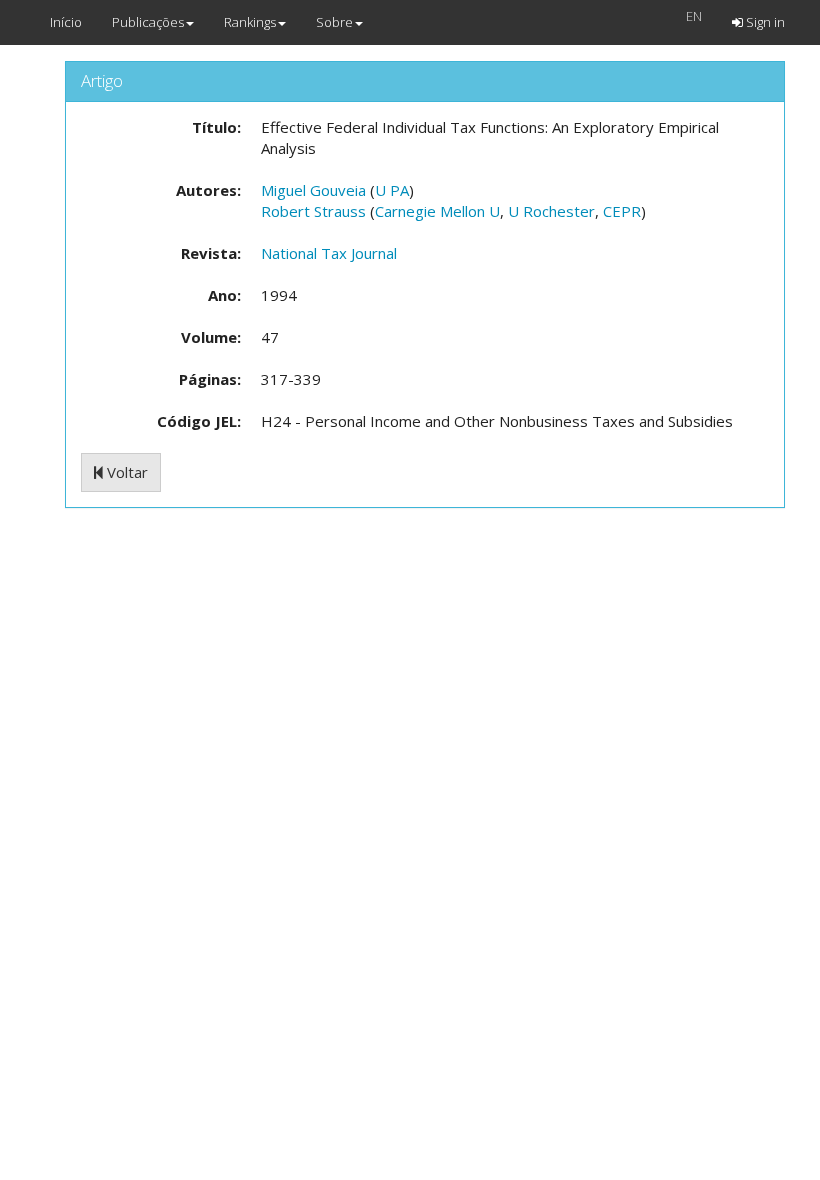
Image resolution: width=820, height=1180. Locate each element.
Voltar (125, 472)
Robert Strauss (313, 211)
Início (66, 22)
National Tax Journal (329, 253)
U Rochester (551, 211)
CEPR (622, 211)
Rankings (250, 22)
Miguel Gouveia (313, 190)
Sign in (764, 22)
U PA (392, 190)
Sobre (334, 22)
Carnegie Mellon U (437, 211)
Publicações (148, 22)
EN (694, 16)
